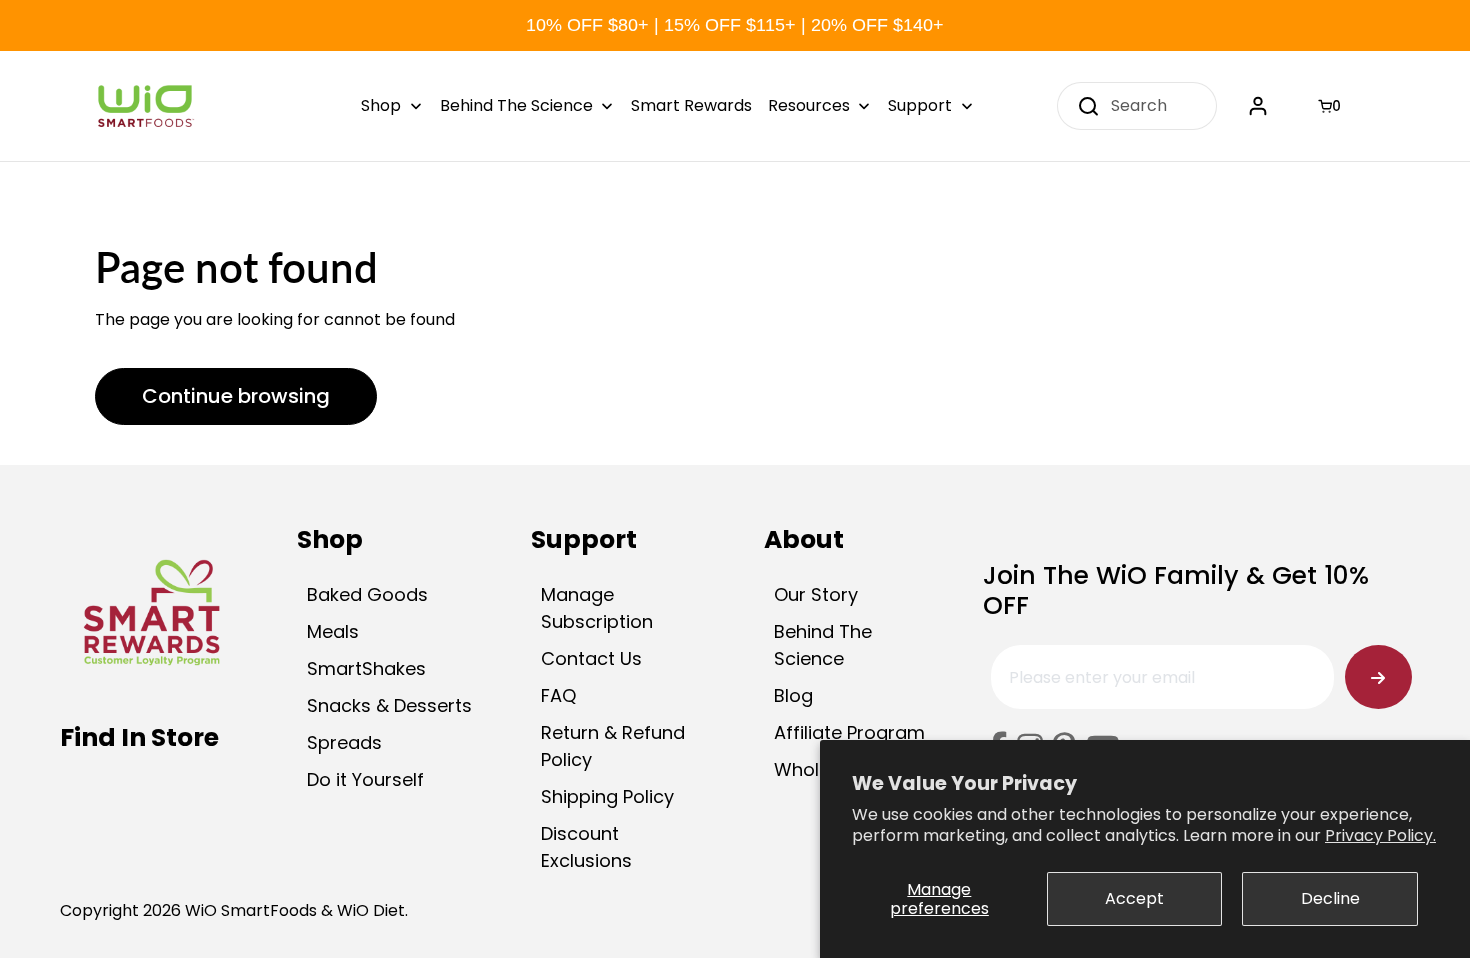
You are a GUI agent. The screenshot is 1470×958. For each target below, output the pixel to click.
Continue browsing (236, 396)
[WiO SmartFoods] (145, 106)
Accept (1134, 898)
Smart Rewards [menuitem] (691, 105)
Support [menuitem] (920, 105)
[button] (1332, 106)
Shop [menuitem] (381, 105)
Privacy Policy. (1380, 835)
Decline (1330, 898)
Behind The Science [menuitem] (516, 105)
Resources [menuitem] (809, 105)
